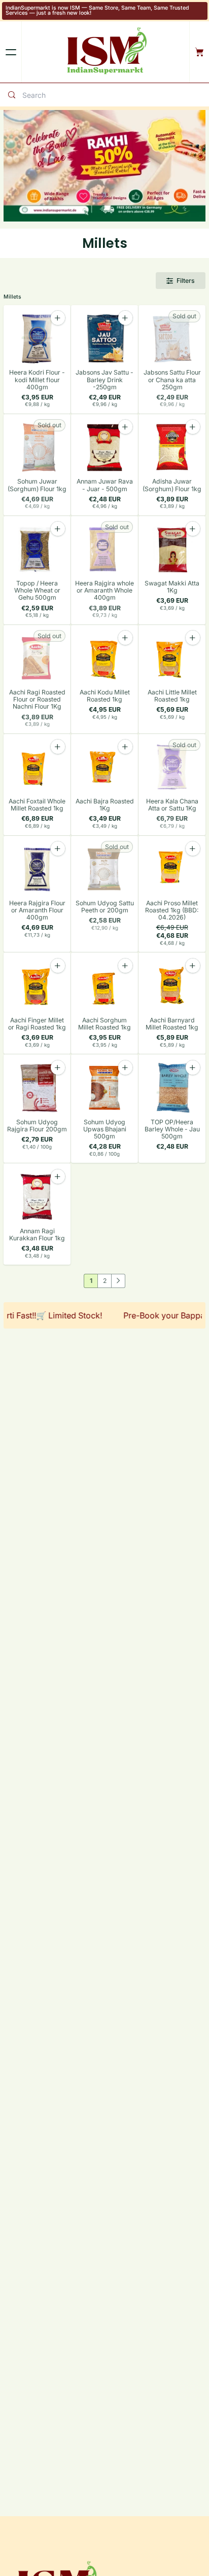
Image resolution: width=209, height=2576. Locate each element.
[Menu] (11, 52)
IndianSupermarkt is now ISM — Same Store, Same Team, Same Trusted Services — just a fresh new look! (97, 11)
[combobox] (113, 95)
